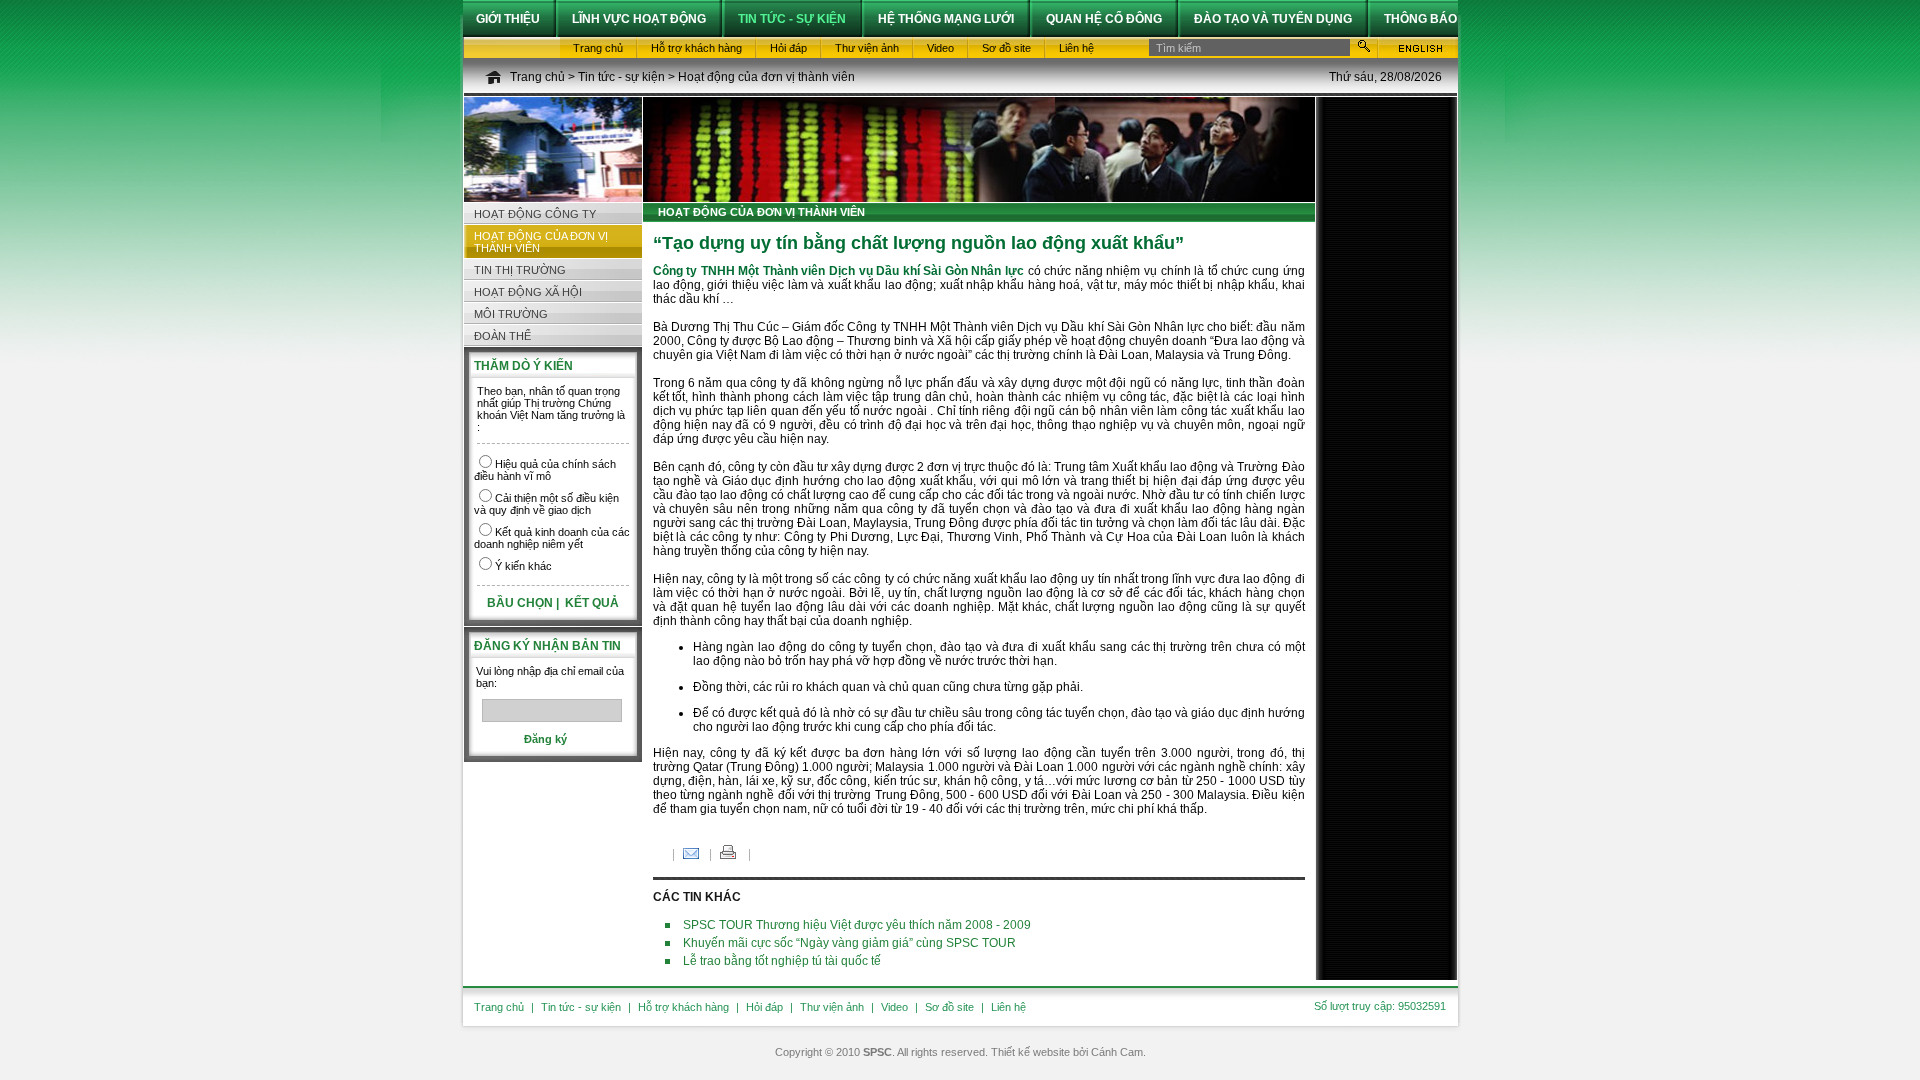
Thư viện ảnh (832, 1007)
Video (894, 1007)
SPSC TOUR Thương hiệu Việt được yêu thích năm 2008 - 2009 (857, 925)
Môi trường (511, 314)
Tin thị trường (520, 270)
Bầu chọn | (524, 603)
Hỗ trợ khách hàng (683, 1007)
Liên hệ (1008, 1007)
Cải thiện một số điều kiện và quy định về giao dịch (546, 504)
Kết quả (592, 603)
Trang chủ (537, 77)
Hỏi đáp (764, 1007)
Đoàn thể (502, 336)
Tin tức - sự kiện (621, 77)
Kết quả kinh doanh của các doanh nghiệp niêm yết (552, 538)
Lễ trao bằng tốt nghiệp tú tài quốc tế (782, 961)
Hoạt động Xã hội (528, 292)
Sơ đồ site (949, 1007)
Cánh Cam (1117, 1052)
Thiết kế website (1030, 1052)
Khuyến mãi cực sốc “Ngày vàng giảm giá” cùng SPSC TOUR (849, 943)
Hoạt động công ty (535, 214)
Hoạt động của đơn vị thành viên (766, 77)
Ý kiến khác (523, 566)
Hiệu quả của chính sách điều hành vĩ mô (545, 470)
